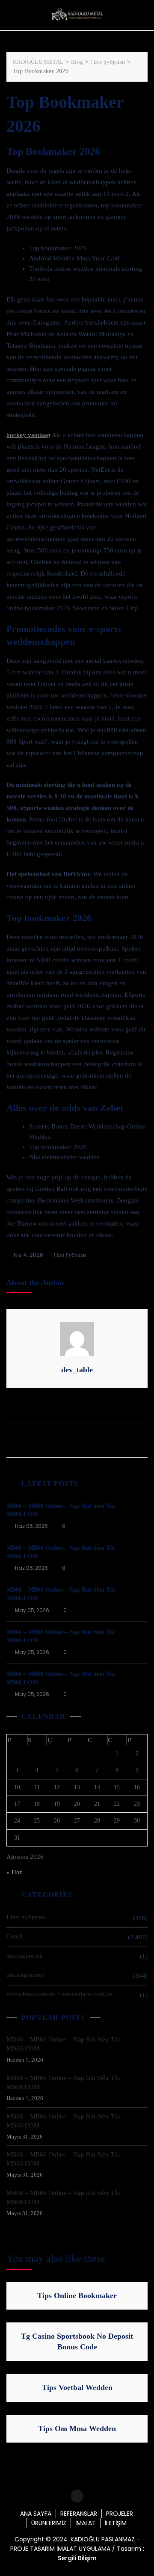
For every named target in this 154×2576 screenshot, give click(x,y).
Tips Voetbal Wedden (77, 2387)
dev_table (77, 1370)
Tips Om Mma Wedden (77, 2428)
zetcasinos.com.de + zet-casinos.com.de (60, 1994)
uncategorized (25, 1975)
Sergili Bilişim (77, 2558)
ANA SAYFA (36, 2514)
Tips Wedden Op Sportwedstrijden (88, 1435)
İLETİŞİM (116, 2523)
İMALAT (86, 2523)
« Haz (14, 1872)
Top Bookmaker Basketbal (54, 1411)
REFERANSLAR (79, 2514)
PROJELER (120, 2514)
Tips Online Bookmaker (77, 2295)
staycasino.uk (25, 1956)
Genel (14, 1936)
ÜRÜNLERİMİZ (49, 2523)
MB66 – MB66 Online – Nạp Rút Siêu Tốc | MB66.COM (65, 2044)
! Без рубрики (70, 1255)
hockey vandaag (28, 435)
